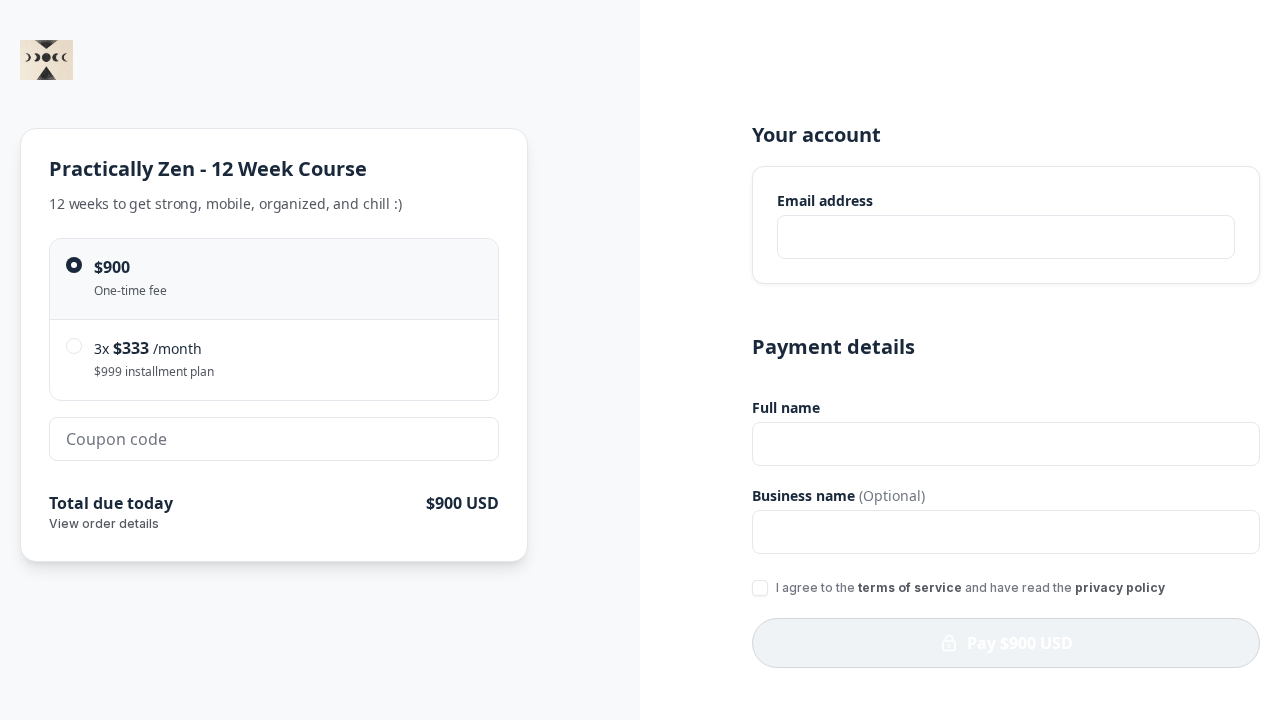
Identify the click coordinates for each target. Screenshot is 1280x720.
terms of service (910, 587)
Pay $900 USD (1020, 643)
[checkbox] (760, 588)
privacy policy (1120, 587)
